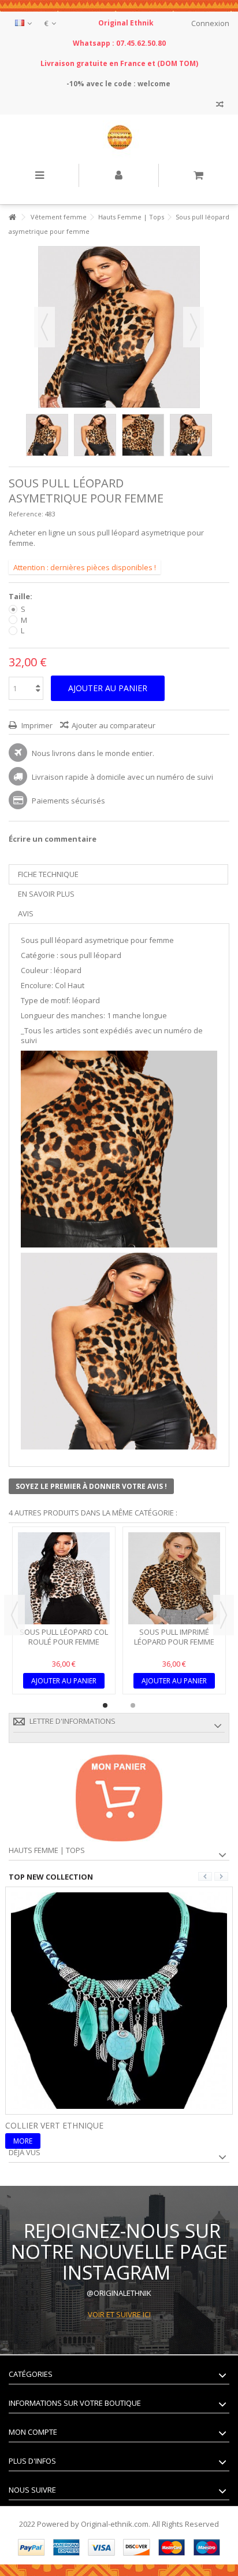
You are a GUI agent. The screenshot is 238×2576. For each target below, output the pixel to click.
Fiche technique (48, 874)
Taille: (21, 597)
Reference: (26, 514)
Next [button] (224, 1615)
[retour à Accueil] (12, 217)
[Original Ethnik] (119, 139)
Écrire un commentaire (53, 839)
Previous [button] (14, 1615)
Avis (26, 913)
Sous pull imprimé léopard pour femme (174, 1637)
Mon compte (33, 2432)
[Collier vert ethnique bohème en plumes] (119, 1999)
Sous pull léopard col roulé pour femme (64, 1637)
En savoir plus (46, 894)
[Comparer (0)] (220, 106)
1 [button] (105, 1705)
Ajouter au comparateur (114, 725)
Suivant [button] (194, 327)
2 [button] (133, 1705)
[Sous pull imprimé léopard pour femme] (174, 1578)
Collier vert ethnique (54, 2125)
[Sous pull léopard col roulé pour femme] (64, 1578)
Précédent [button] (44, 327)
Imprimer (36, 725)
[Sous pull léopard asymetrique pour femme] (47, 435)
